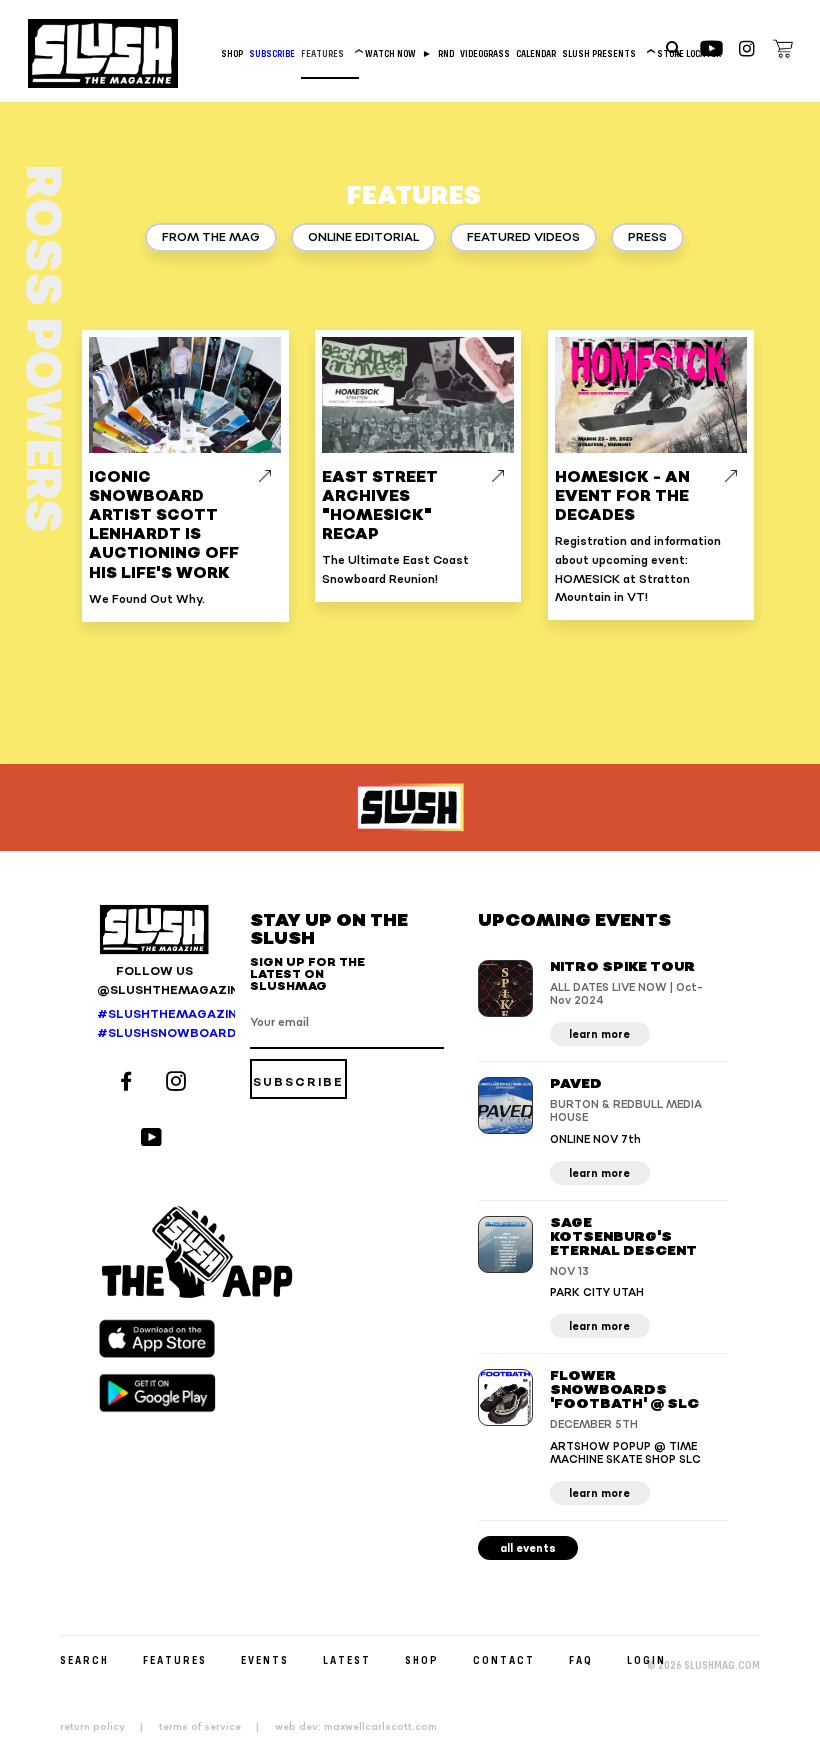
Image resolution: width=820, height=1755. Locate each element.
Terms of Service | (215, 1727)
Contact (504, 1659)
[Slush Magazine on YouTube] (154, 1139)
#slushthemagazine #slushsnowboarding (154, 1024)
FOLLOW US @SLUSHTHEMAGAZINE (154, 981)
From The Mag (211, 237)
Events (265, 1659)
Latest (347, 1659)
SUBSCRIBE (272, 53)
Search (84, 1659)
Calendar (536, 53)
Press (647, 237)
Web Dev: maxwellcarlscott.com (356, 1727)
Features (330, 53)
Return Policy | (107, 1727)
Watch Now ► (398, 53)
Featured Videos (523, 237)
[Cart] (783, 52)
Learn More (599, 1034)
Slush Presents (606, 53)
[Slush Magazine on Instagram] (179, 1083)
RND (446, 53)
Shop (232, 53)
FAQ (581, 1659)
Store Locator (689, 53)
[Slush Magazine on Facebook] (129, 1083)
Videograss (485, 53)
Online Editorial (363, 237)
